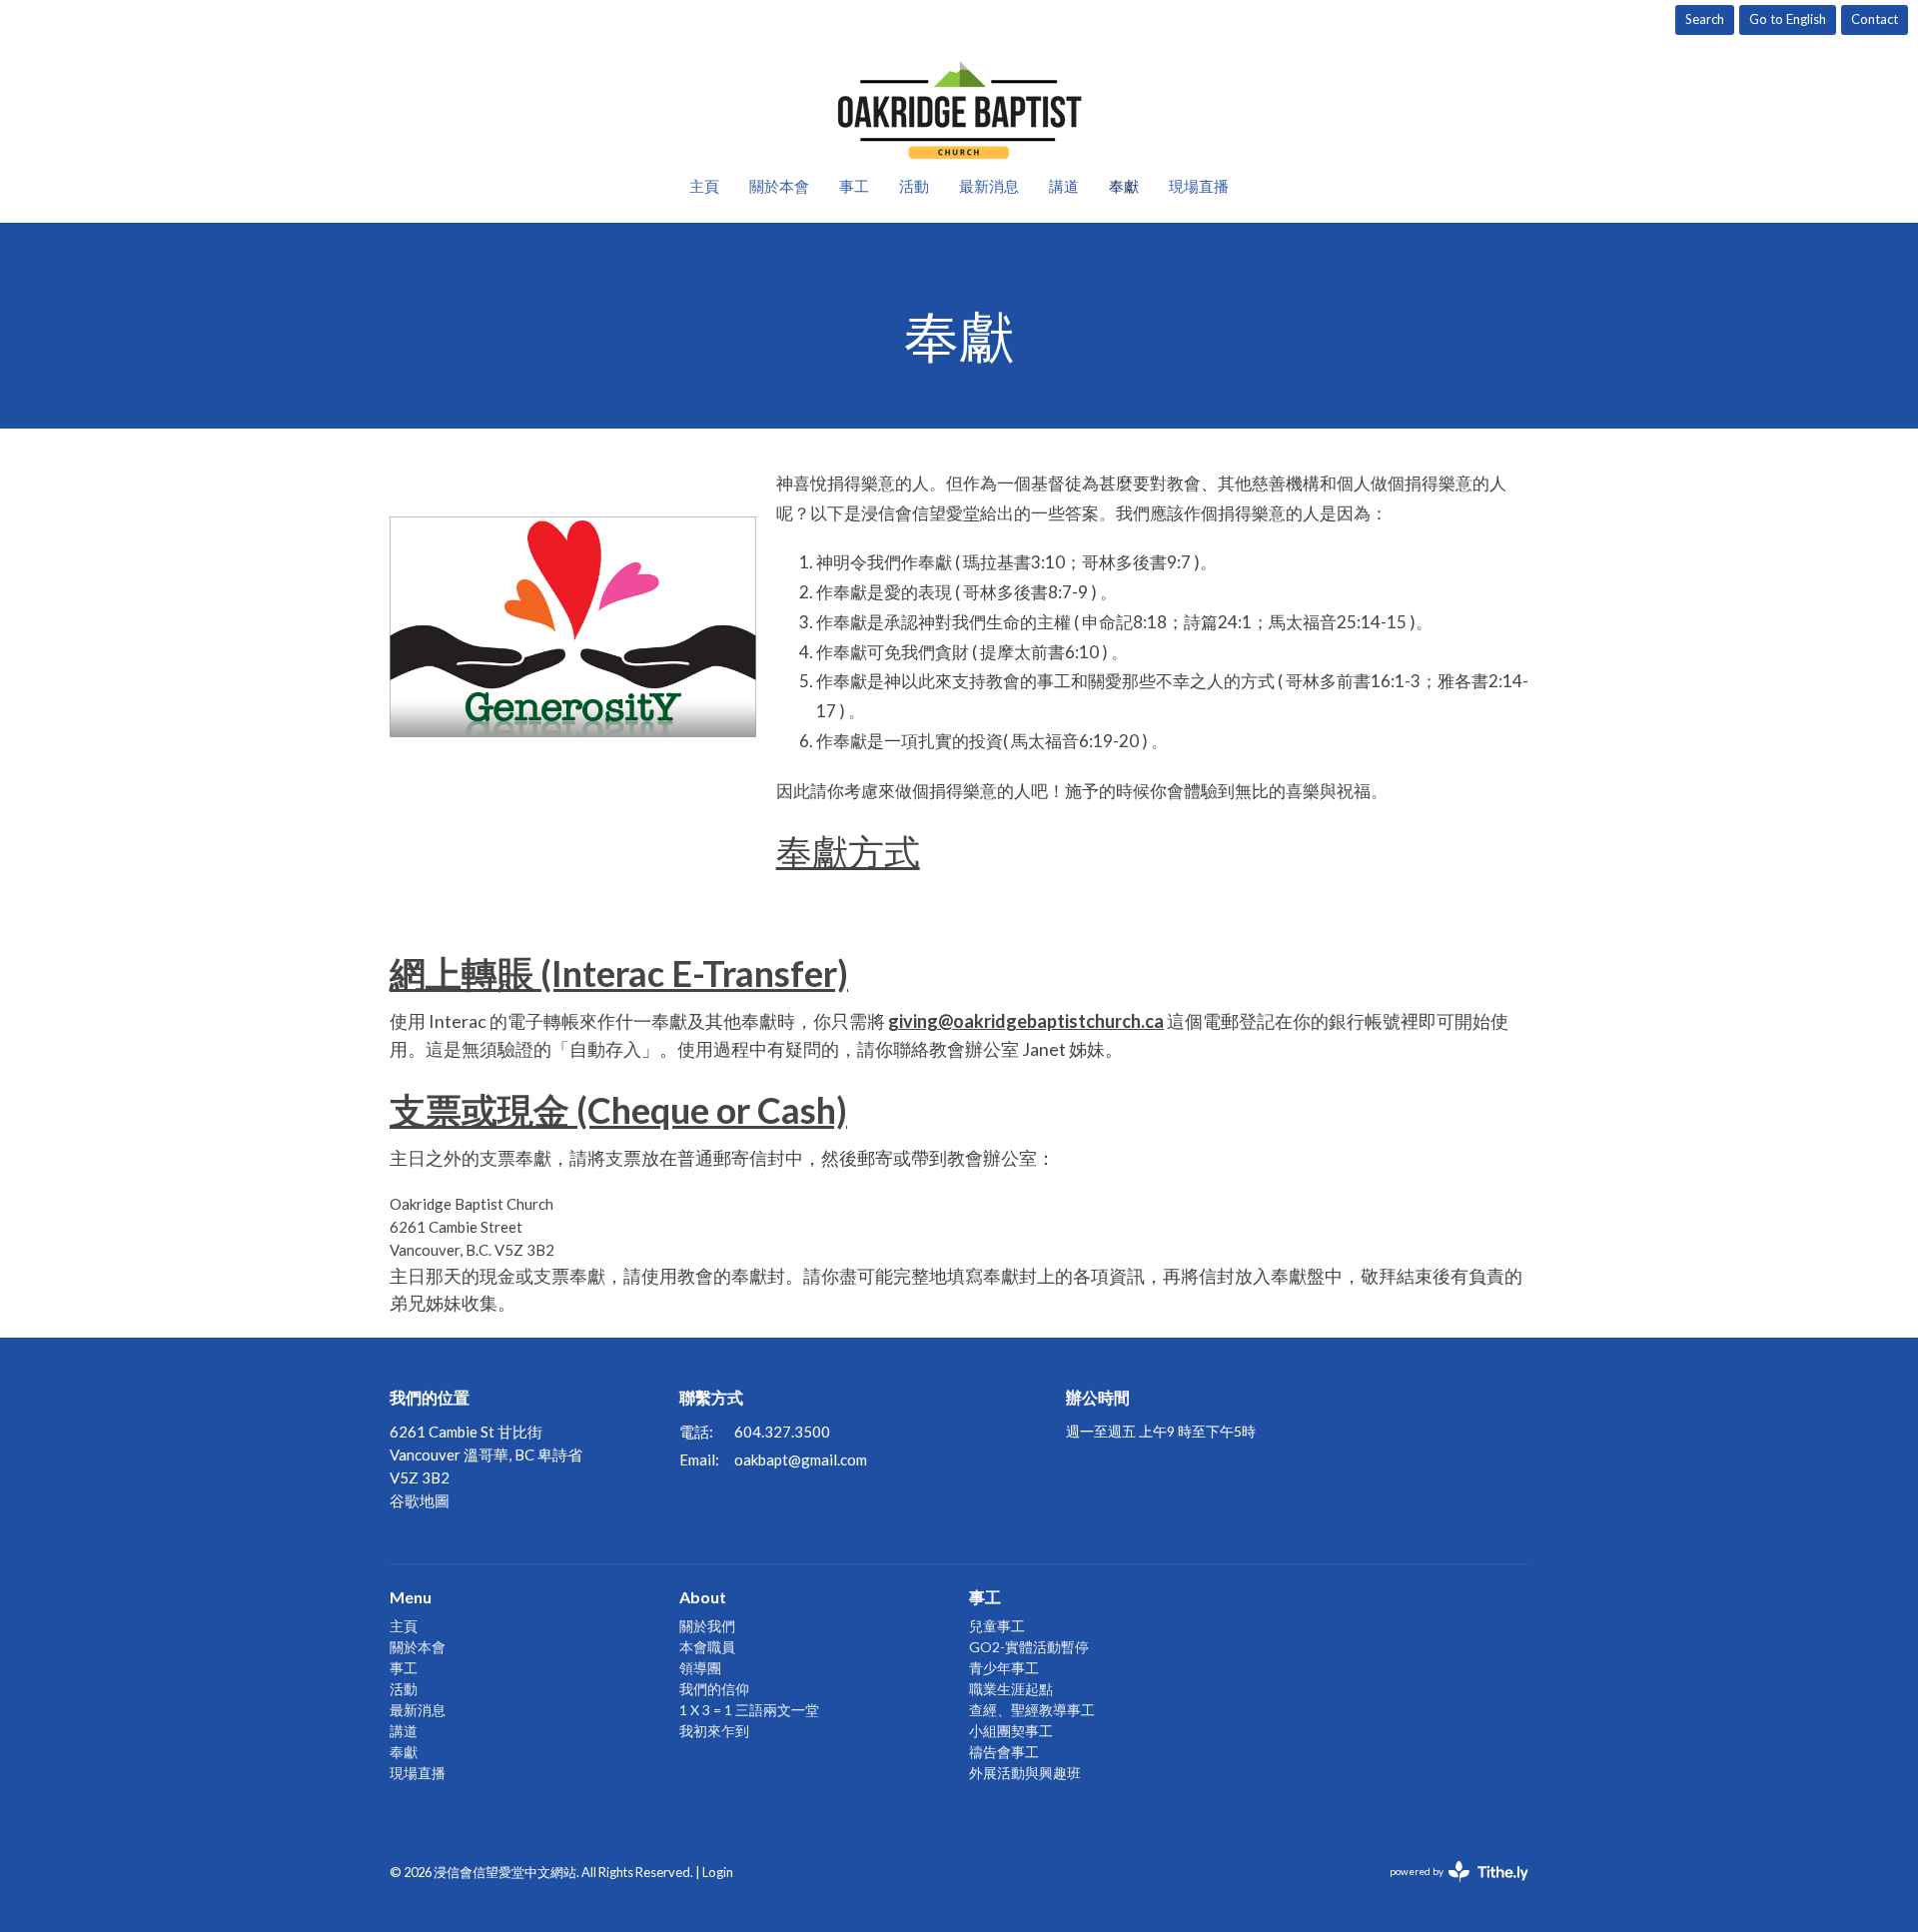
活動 (914, 186)
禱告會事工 (1004, 1752)
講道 (1064, 186)
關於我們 (707, 1626)
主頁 (704, 186)
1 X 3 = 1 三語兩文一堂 (749, 1710)
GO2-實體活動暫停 (1029, 1647)
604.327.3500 (782, 1432)
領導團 (700, 1668)
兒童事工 (997, 1626)
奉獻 (1124, 186)
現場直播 (1199, 186)
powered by (1449, 1889)
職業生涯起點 (1011, 1689)
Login (718, 1872)
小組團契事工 (1011, 1731)
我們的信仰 (714, 1689)
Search (1705, 19)
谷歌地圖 (420, 1500)
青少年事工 (1004, 1668)
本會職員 (707, 1647)
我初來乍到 (714, 1731)
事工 (854, 186)
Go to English (1788, 19)
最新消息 (989, 186)
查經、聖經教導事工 (1032, 1710)
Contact (1875, 19)
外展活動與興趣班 (1025, 1773)
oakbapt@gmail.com (801, 1459)
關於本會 (779, 186)
